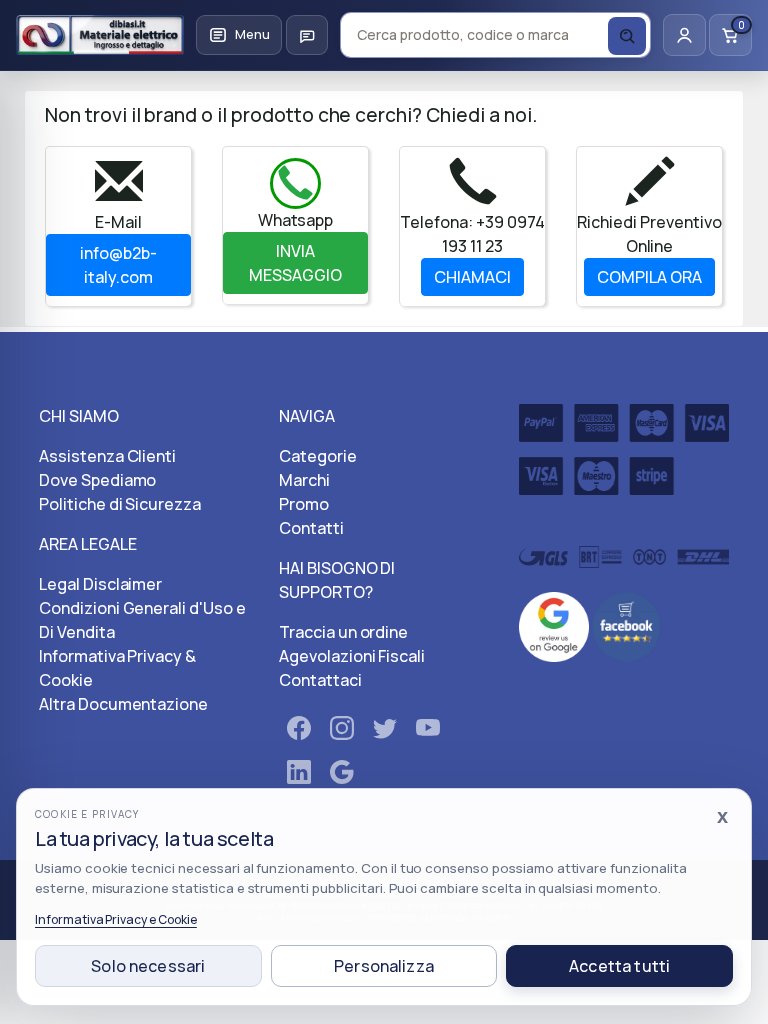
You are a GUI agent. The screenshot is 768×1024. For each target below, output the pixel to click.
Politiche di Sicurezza (120, 504)
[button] (239, 35)
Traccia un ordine (343, 632)
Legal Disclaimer (100, 584)
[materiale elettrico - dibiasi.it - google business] (342, 776)
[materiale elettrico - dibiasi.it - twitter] (385, 732)
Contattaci (320, 680)
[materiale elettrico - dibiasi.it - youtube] (428, 732)
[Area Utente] (684, 35)
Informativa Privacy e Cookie (116, 919)
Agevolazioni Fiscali (352, 656)
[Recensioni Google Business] (554, 625)
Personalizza (384, 966)
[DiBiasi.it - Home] (100, 35)
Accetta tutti (619, 966)
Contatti (311, 528)
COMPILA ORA (649, 277)
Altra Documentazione (123, 704)
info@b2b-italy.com (118, 265)
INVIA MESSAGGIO (295, 263)
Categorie (318, 456)
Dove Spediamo (97, 480)
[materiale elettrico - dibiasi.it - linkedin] (299, 776)
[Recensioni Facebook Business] (627, 625)
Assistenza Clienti (107, 456)
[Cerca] (627, 36)
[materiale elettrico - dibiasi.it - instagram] (342, 732)
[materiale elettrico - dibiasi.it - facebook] (299, 732)
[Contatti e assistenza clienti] (307, 35)
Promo (304, 504)
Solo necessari (148, 966)
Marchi (304, 480)
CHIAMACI (472, 277)
